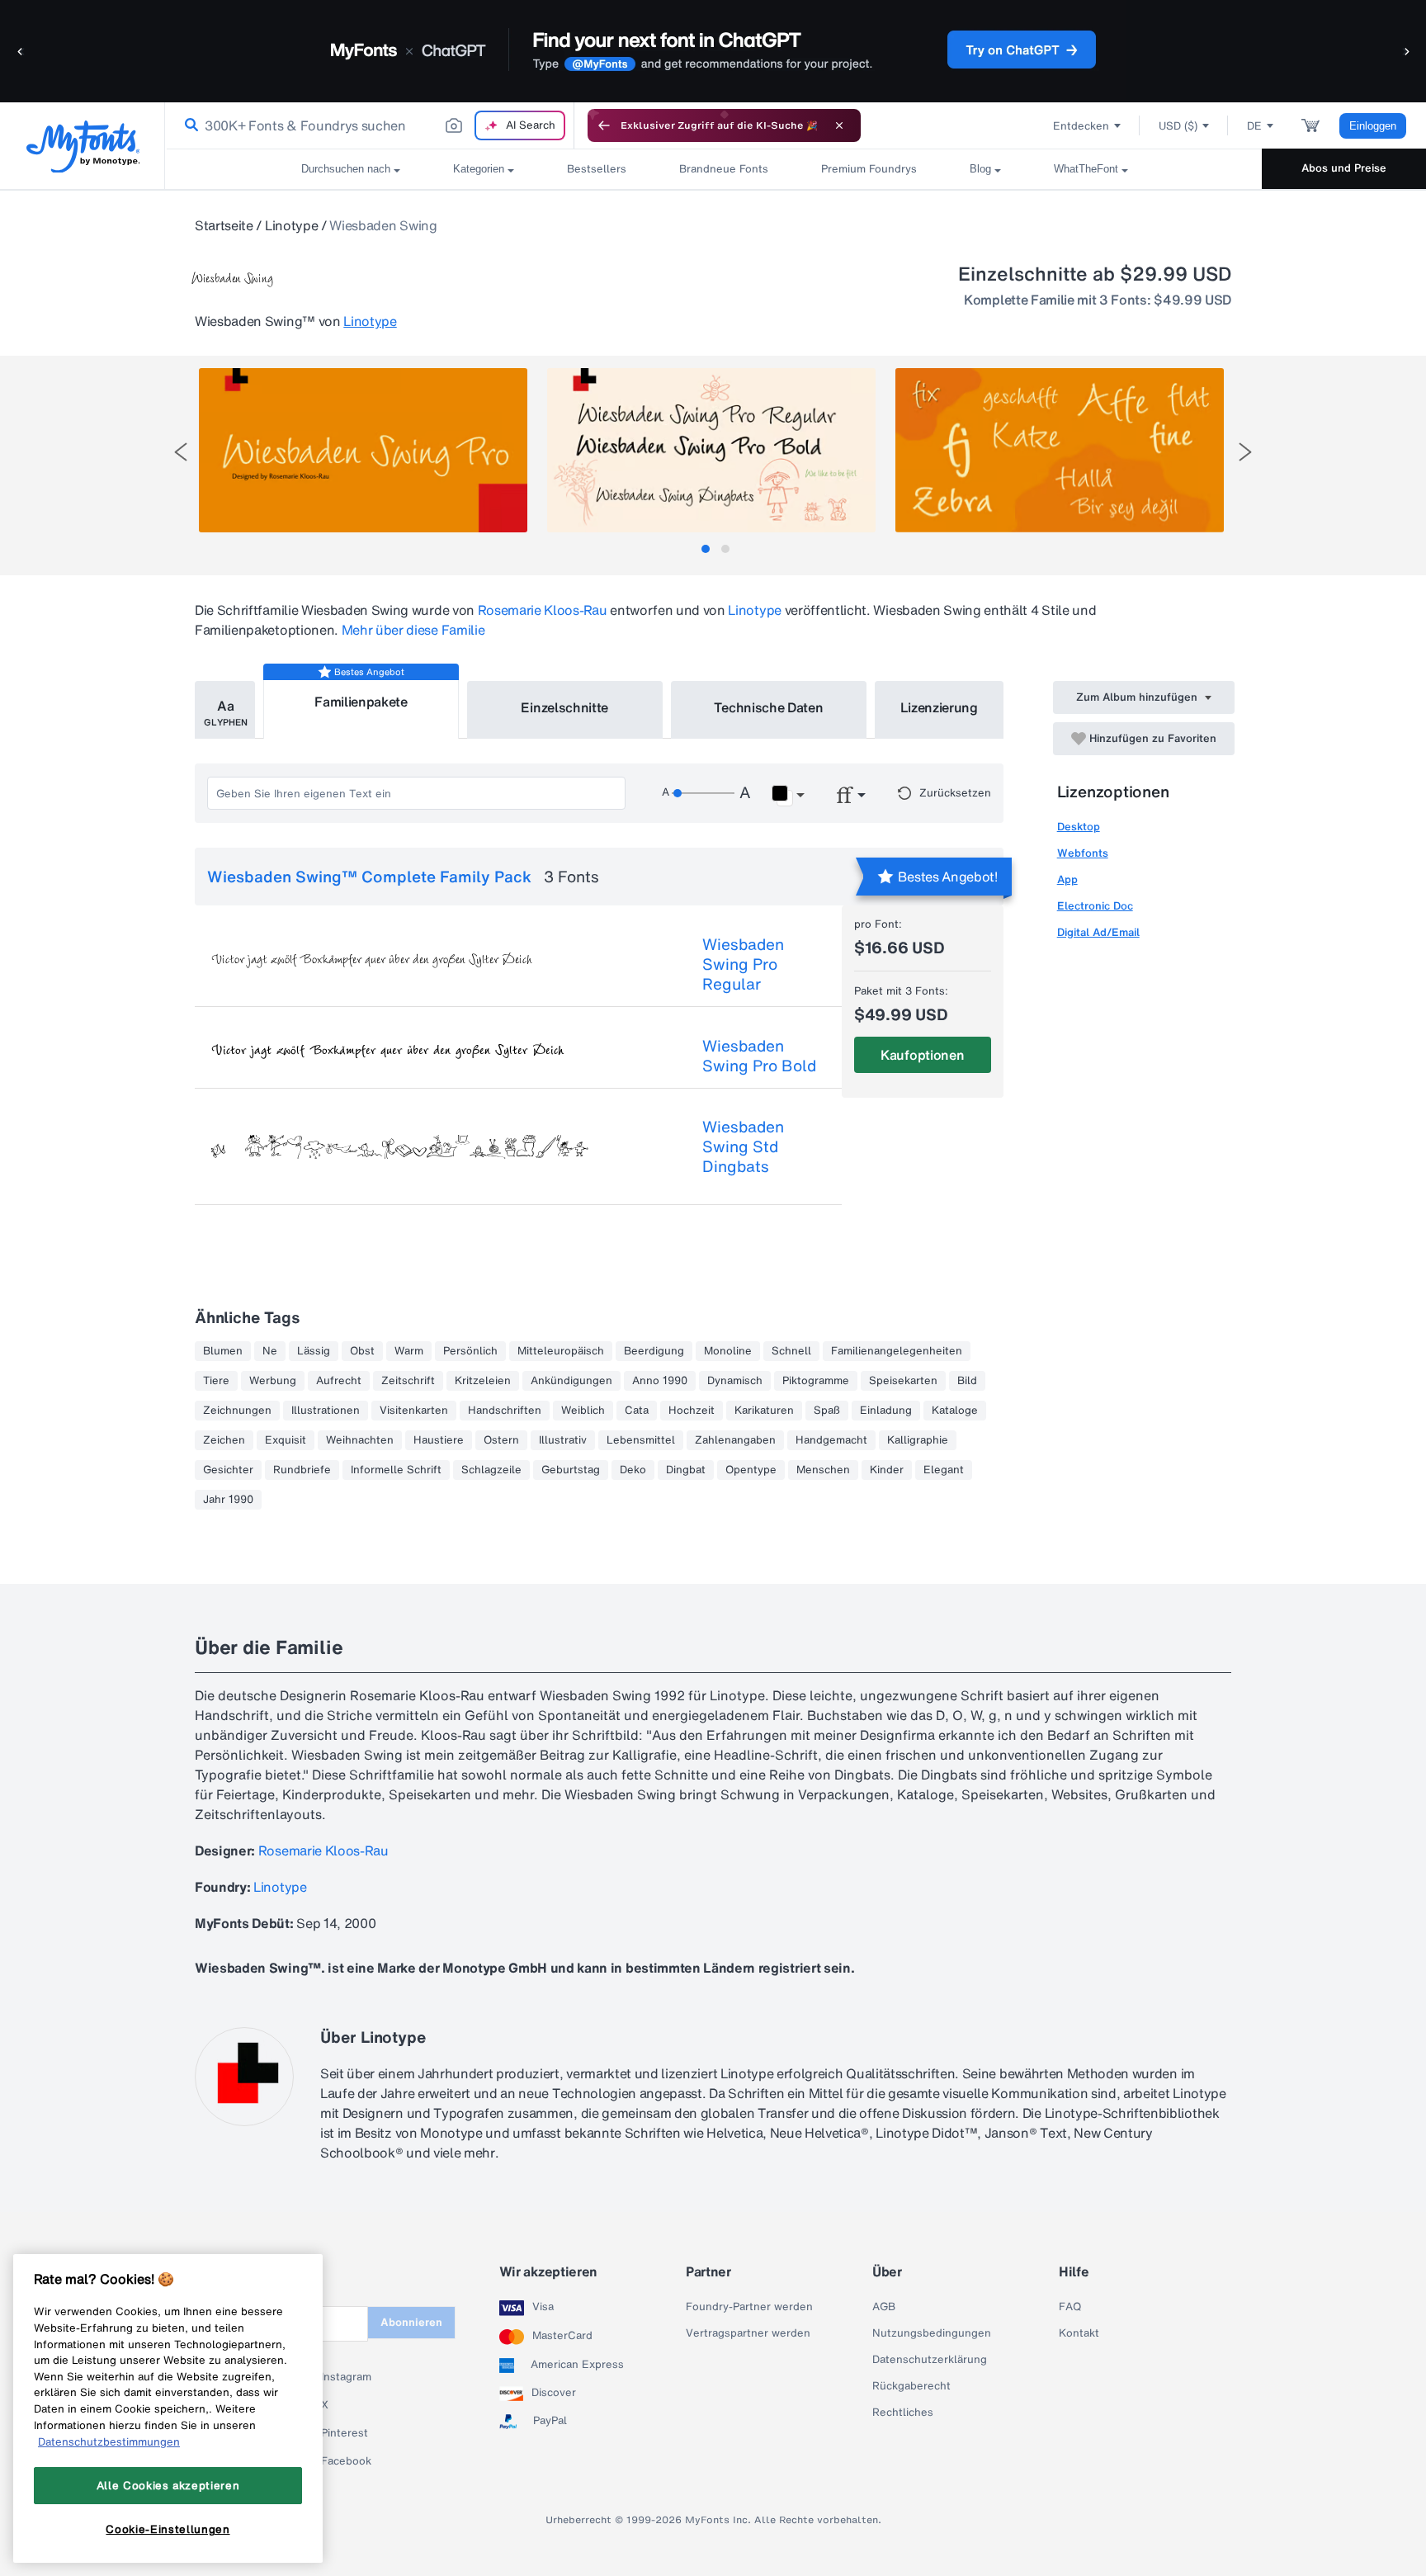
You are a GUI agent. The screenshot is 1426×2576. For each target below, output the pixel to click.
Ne (270, 1351)
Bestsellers (597, 169)
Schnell (791, 1351)
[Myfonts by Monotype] (83, 147)
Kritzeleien (483, 1381)
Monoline (728, 1351)
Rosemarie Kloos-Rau (543, 610)
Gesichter (228, 1470)
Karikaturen (764, 1411)
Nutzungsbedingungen (932, 2333)
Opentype (751, 1470)
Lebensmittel (641, 1440)
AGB (884, 2307)
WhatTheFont (1086, 169)
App (1067, 879)
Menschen (823, 1470)
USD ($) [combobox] (1178, 126)
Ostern (501, 1440)
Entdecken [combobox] (1081, 126)
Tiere (216, 1381)
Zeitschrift (408, 1381)
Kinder (887, 1470)
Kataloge (955, 1411)
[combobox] (370, 125)
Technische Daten (769, 707)
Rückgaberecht (911, 2386)
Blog (980, 169)
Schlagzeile (491, 1470)
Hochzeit (692, 1411)
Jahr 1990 (228, 1500)
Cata (637, 1411)
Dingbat (686, 1470)
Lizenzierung (939, 707)
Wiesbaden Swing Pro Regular (743, 964)
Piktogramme (816, 1381)
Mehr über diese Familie (413, 630)
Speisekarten (903, 1381)
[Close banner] (839, 125)
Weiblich (583, 1411)
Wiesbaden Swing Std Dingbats (743, 1146)
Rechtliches (903, 2413)
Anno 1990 (660, 1381)
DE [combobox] (1254, 126)
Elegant (944, 1470)
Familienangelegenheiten (897, 1351)
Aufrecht (339, 1381)
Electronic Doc (1095, 906)
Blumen (223, 1351)
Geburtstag (571, 1470)
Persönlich (470, 1351)
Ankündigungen (571, 1381)
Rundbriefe (302, 1470)
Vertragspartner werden (748, 2333)
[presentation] (181, 452)
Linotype (291, 225)
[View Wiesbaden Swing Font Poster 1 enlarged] (363, 450)
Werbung (273, 1381)
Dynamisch (735, 1381)
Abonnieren (411, 2322)
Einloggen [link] (1373, 126)
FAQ (1070, 2307)
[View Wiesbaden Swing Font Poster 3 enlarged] (1060, 450)
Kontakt (1079, 2333)
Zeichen (224, 1440)
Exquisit (286, 1440)
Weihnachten (360, 1440)
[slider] (703, 793)
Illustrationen (326, 1411)
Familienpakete (361, 702)
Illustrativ (563, 1440)
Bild (967, 1381)
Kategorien (479, 169)
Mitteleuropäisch (561, 1351)
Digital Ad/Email (1098, 932)
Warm (409, 1351)
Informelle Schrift (396, 1470)
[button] (21, 51)
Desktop (1079, 827)
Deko (633, 1470)
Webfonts (1083, 853)
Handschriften (505, 1411)
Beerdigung (654, 1351)
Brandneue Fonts (724, 169)
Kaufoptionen (922, 1055)
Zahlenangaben (735, 1440)
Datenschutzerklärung (930, 2360)
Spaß (827, 1411)
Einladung (886, 1411)
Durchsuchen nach (346, 169)
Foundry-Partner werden (749, 2307)
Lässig (314, 1351)
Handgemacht (831, 1440)
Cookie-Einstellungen (168, 2529)
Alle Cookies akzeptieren (168, 2485)
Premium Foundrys (869, 169)
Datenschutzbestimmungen (109, 2441)
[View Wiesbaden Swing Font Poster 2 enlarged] (711, 450)
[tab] (706, 549)
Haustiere (439, 1440)
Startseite (224, 225)
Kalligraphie (918, 1440)
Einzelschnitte (564, 707)
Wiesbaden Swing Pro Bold (759, 1056)
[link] (188, 125)
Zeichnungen (237, 1411)
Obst (362, 1351)
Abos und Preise (1344, 168)
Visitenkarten (414, 1411)
